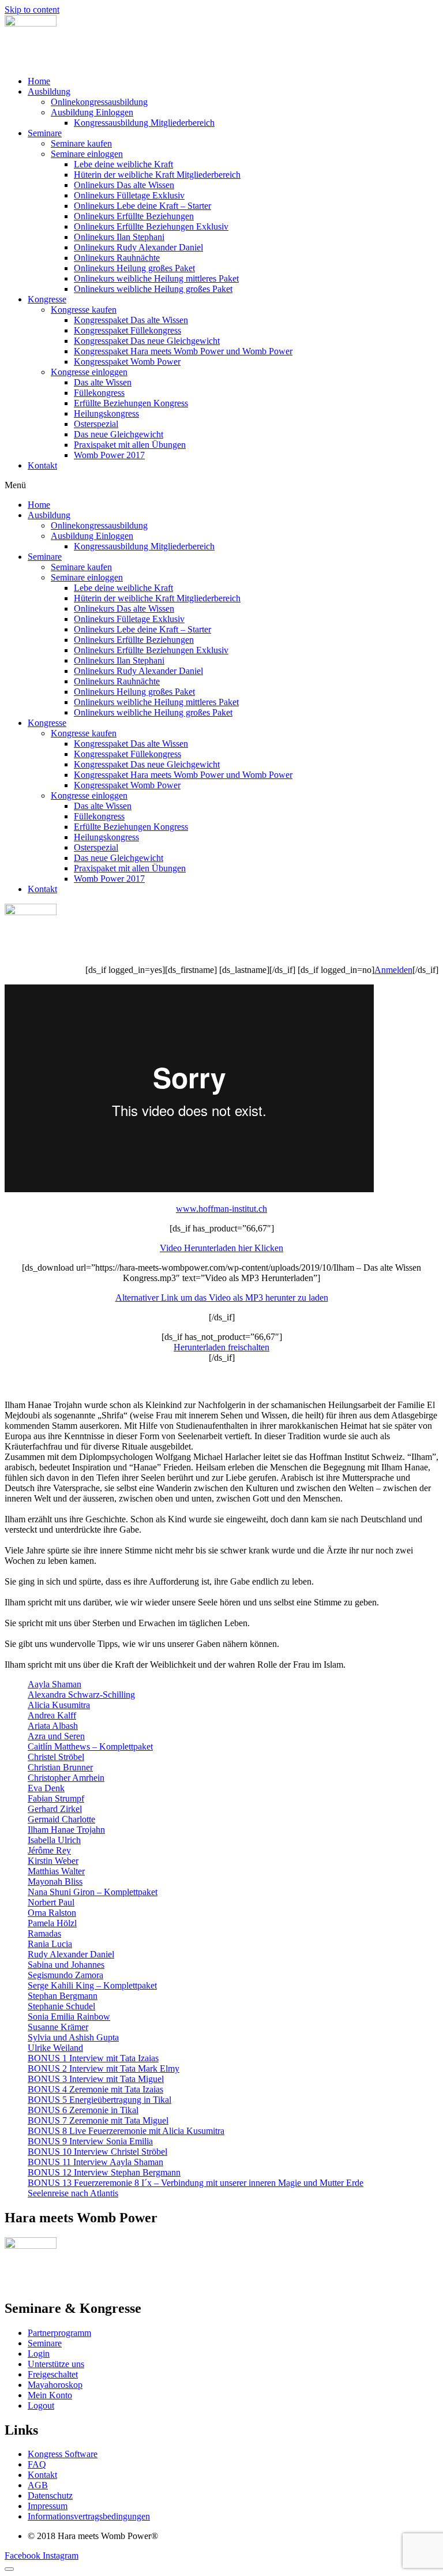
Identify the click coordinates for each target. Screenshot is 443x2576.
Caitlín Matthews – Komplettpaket (90, 1746)
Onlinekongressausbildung (99, 102)
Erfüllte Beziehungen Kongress (131, 403)
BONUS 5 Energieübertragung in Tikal (100, 2100)
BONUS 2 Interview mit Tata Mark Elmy (104, 2068)
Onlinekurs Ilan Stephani (119, 237)
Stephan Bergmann (63, 1996)
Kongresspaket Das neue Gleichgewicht (147, 341)
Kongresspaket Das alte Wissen (131, 320)
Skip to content (32, 10)
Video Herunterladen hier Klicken (221, 1248)
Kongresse (47, 299)
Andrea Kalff (52, 1715)
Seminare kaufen (81, 143)
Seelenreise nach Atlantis (73, 2193)
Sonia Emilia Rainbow (69, 2017)
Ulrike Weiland (55, 2048)
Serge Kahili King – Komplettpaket (92, 1985)
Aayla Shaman (55, 1684)
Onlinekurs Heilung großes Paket (134, 268)
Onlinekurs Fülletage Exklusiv (129, 195)
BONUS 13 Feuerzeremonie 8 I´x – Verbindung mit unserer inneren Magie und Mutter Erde (196, 2183)
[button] (221, 485)
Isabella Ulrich (54, 1840)
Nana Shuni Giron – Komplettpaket (93, 1892)
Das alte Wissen (103, 382)
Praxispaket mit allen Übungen (130, 445)
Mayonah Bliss (55, 1882)
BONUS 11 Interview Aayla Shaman (95, 2162)
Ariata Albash (53, 1726)
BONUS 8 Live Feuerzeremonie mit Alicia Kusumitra (126, 2131)
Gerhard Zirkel (55, 1809)
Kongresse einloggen (89, 372)
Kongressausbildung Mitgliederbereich (144, 123)
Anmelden (393, 970)
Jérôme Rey (49, 1850)
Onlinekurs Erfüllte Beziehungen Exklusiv (151, 226)
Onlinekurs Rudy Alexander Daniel (138, 247)
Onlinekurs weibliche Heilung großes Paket (153, 289)
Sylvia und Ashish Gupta (73, 2037)
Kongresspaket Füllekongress (127, 330)
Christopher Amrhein (66, 1778)
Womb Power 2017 (109, 455)
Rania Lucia (50, 1944)
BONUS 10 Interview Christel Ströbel (97, 2152)
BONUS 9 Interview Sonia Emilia (90, 2141)
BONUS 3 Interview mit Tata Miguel (96, 2079)
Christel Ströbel (56, 1757)
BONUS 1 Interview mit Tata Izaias (93, 2058)
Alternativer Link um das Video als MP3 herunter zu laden (222, 1298)
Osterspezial (96, 424)
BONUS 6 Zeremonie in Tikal (83, 2110)
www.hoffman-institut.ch (221, 1209)
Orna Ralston (52, 1913)
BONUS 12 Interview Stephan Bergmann (104, 2172)
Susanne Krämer (58, 2027)
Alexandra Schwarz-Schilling (81, 1695)
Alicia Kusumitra (59, 1705)
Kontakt (42, 465)
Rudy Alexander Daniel (71, 1954)
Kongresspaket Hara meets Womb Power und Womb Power (183, 351)
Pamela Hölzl (52, 1923)
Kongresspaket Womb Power (127, 362)
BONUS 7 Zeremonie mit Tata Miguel (98, 2120)
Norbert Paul (51, 1902)
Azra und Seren (56, 1736)
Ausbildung (49, 91)
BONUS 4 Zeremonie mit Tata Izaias (95, 2089)
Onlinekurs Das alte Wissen (124, 185)
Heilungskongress (106, 413)
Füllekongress (99, 393)
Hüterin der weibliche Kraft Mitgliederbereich (157, 175)
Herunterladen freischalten (221, 1347)
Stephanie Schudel (61, 2006)
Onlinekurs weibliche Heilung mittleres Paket (156, 278)
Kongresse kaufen (84, 310)
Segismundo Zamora (65, 1975)
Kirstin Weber (53, 1861)
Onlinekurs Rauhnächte (117, 258)
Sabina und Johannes (66, 1965)
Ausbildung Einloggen (92, 112)
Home (39, 81)
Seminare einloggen (87, 154)
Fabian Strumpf (56, 1798)
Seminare (45, 133)
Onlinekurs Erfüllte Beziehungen (134, 216)
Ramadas (44, 1933)
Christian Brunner (60, 1767)
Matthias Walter (56, 1871)
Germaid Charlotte (61, 1819)
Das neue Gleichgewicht (119, 434)
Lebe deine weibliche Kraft (123, 164)
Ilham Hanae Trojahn (66, 1830)
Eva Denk (46, 1788)
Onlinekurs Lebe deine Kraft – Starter (142, 206)
